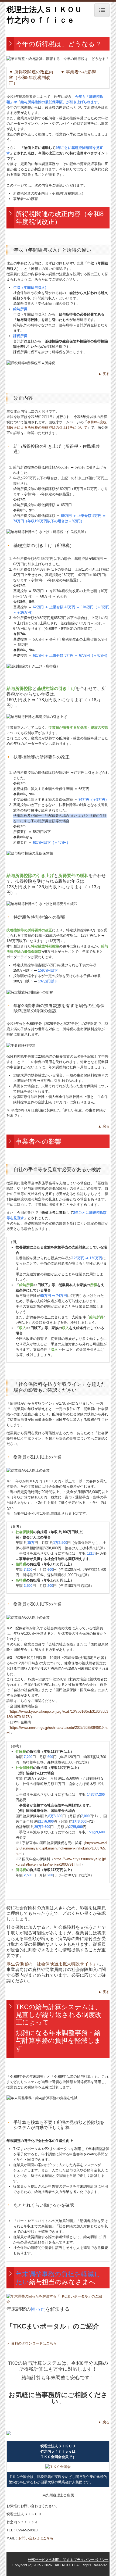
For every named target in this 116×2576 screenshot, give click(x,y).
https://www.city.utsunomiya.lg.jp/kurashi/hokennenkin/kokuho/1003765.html (61, 1848)
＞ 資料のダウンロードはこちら (32, 2343)
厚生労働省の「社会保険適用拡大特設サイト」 (52, 1964)
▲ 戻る (104, 374)
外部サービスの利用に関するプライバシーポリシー (68, 2560)
